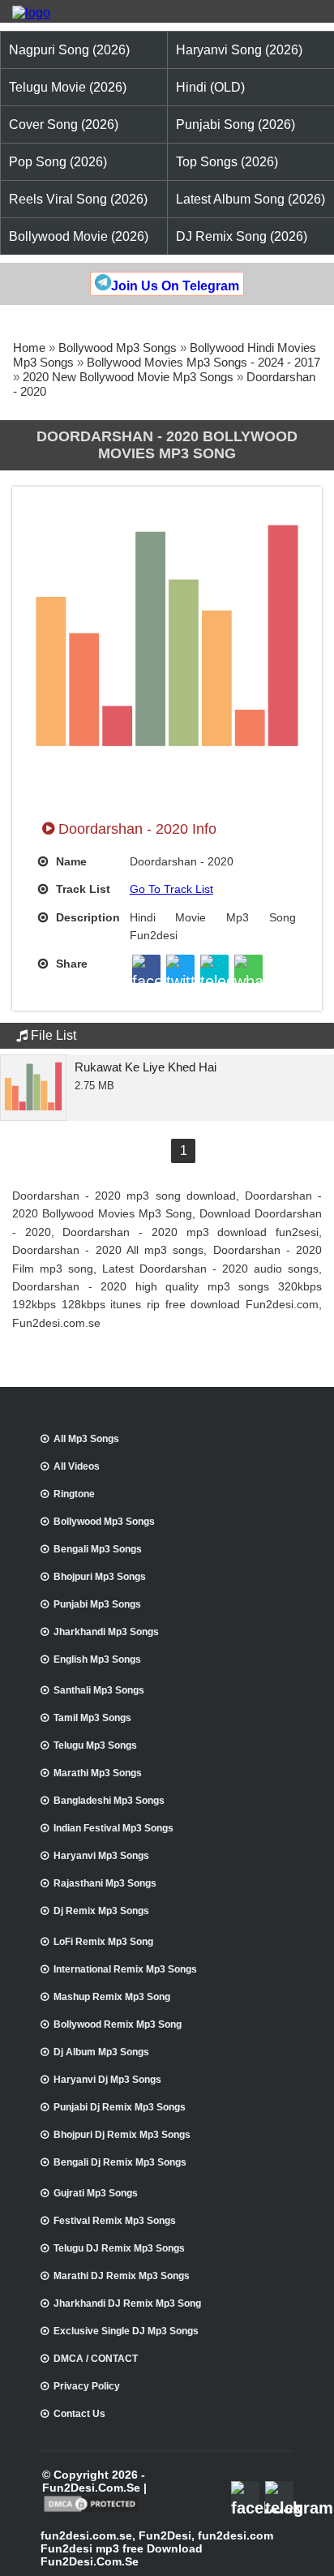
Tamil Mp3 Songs (92, 1718)
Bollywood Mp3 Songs (118, 348)
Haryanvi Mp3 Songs (101, 1856)
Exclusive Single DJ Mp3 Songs (126, 2331)
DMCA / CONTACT (96, 2359)
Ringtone (74, 1494)
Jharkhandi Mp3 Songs (106, 1632)
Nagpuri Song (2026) (69, 50)
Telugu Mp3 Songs (95, 1745)
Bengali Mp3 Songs (98, 1549)
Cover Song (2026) (64, 125)
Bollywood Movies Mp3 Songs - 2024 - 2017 (203, 362)
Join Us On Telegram (175, 286)
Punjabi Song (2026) (236, 125)
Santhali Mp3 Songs (99, 1690)
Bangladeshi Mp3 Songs (109, 1801)
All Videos (77, 1466)
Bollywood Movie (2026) (79, 236)
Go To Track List (171, 889)
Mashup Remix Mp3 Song (112, 1997)
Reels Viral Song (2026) (78, 199)
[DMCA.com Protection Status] (91, 2510)
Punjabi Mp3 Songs (97, 1604)
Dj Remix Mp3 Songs (101, 1911)
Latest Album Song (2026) (250, 199)
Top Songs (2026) (227, 162)
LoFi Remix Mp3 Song (103, 1942)
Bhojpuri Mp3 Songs (100, 1577)
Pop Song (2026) (58, 162)
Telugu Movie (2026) (68, 87)
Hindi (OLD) (210, 87)
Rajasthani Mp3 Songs (105, 1883)
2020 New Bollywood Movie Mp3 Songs (128, 377)
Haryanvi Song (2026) (239, 50)
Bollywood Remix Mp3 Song (118, 2024)
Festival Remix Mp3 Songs (115, 2221)
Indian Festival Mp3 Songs (113, 1828)
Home (29, 348)
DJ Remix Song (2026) (242, 236)
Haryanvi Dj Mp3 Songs (107, 2080)
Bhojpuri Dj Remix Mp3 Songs (122, 2135)
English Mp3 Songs (97, 1659)
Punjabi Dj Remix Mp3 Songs (120, 2107)
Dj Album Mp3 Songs (101, 2052)
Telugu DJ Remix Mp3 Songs (119, 2248)
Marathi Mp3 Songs (98, 1773)
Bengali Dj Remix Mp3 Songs (120, 2162)
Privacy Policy (87, 2386)
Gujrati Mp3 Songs (96, 2193)
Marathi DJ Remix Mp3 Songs (122, 2276)
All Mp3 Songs (86, 1439)
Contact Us (79, 2414)
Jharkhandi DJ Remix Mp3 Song (127, 2303)
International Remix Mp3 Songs (125, 1969)
